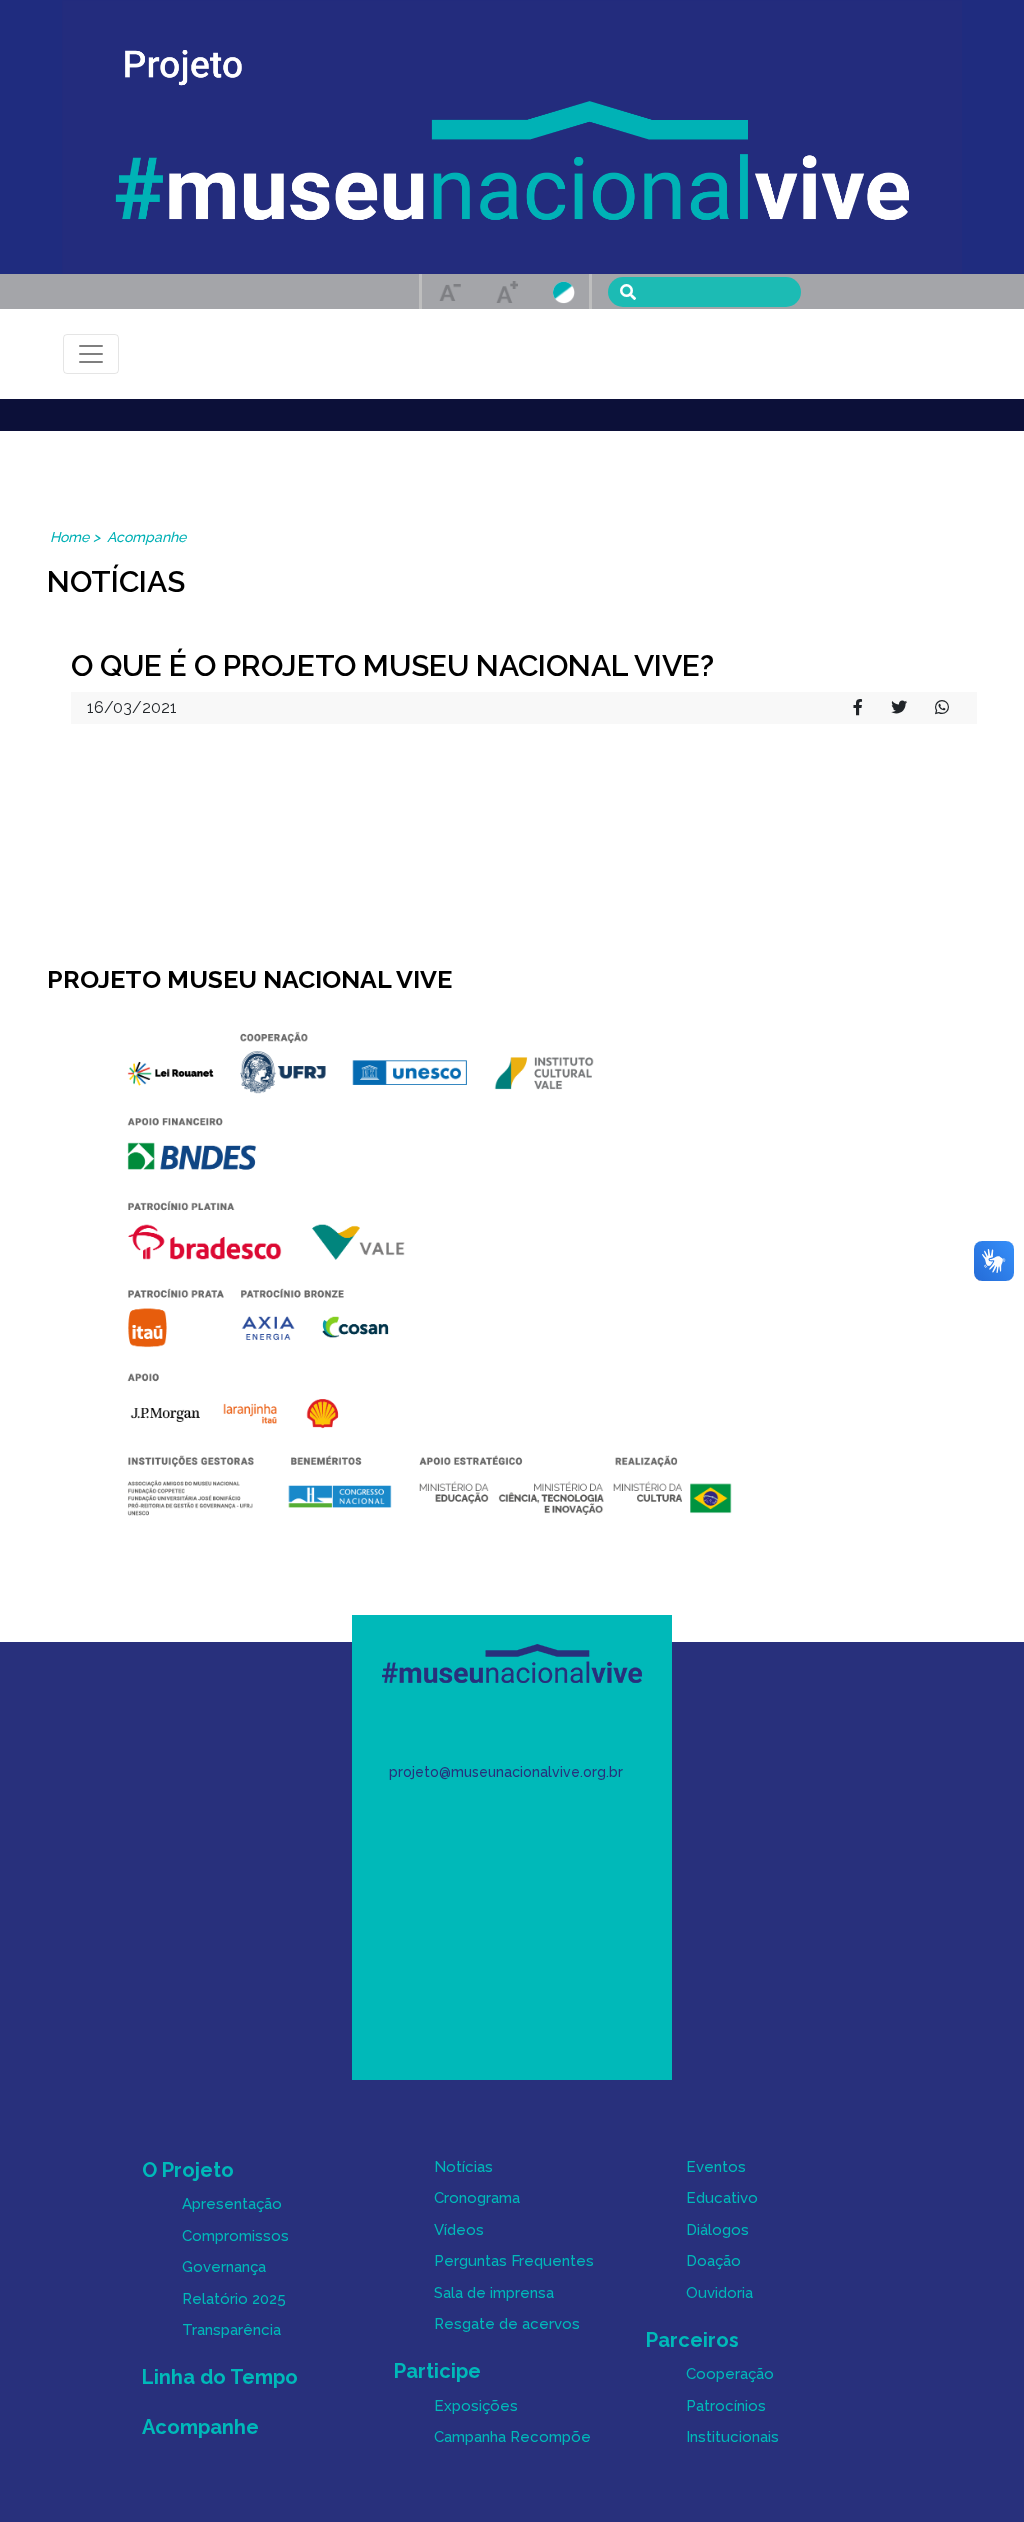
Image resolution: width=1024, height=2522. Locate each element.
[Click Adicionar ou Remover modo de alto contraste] (564, 291)
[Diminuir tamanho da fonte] (450, 292)
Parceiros (692, 2340)
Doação (713, 2261)
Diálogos (717, 2230)
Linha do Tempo (220, 2377)
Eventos (716, 2167)
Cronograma (477, 2198)
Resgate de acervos (507, 2324)
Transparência (231, 2330)
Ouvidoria (719, 2293)
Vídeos (459, 2230)
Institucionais (732, 2437)
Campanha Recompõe (512, 2437)
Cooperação (730, 2374)
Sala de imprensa (494, 2293)
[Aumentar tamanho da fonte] (507, 292)
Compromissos (235, 2236)
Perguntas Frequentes (514, 2261)
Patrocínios (726, 2406)
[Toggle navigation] (91, 354)
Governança (224, 2267)
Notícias (463, 2167)
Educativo (722, 2198)
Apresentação (232, 2204)
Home (69, 537)
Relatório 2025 (234, 2299)
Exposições (476, 2406)
